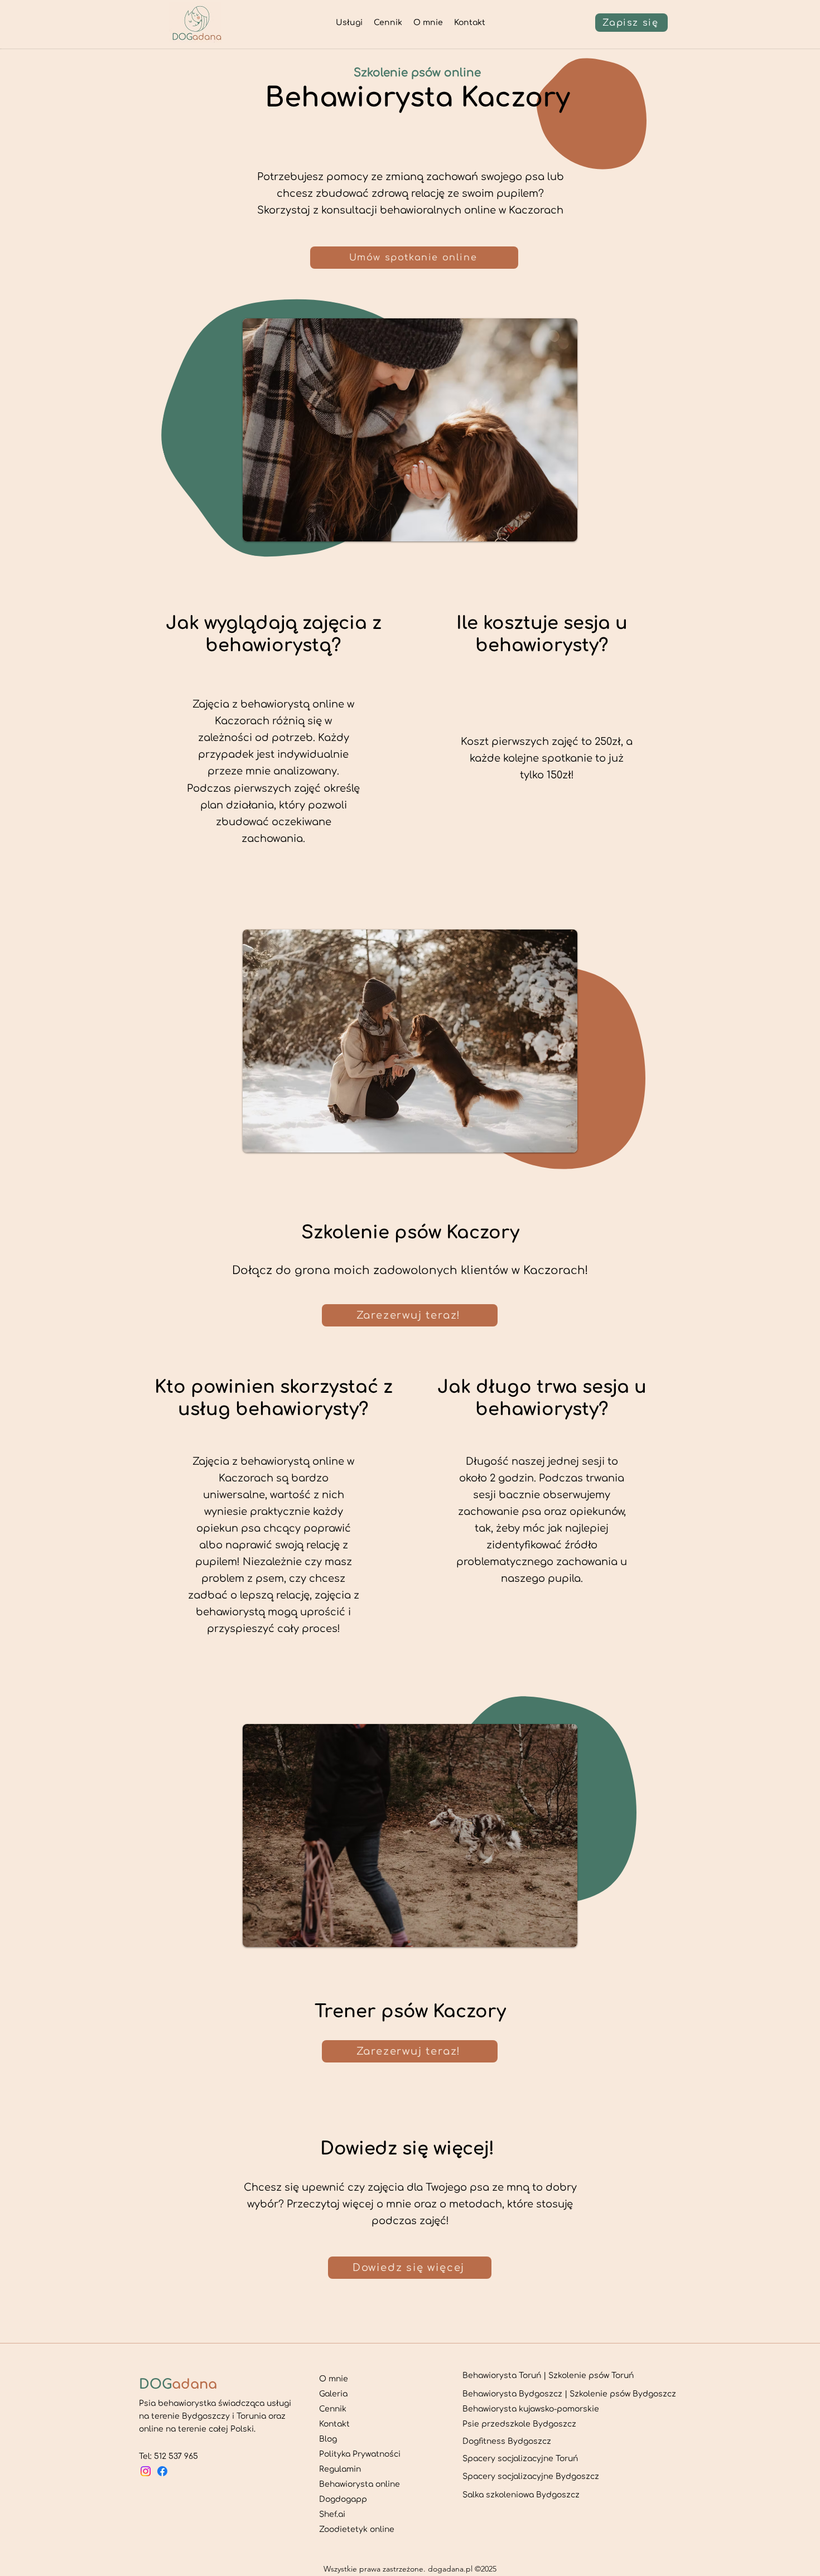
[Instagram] (146, 2471)
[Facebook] (162, 2471)
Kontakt (334, 2424)
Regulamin (340, 2469)
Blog (328, 2439)
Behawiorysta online (360, 2484)
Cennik (333, 2409)
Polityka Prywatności (360, 2454)
